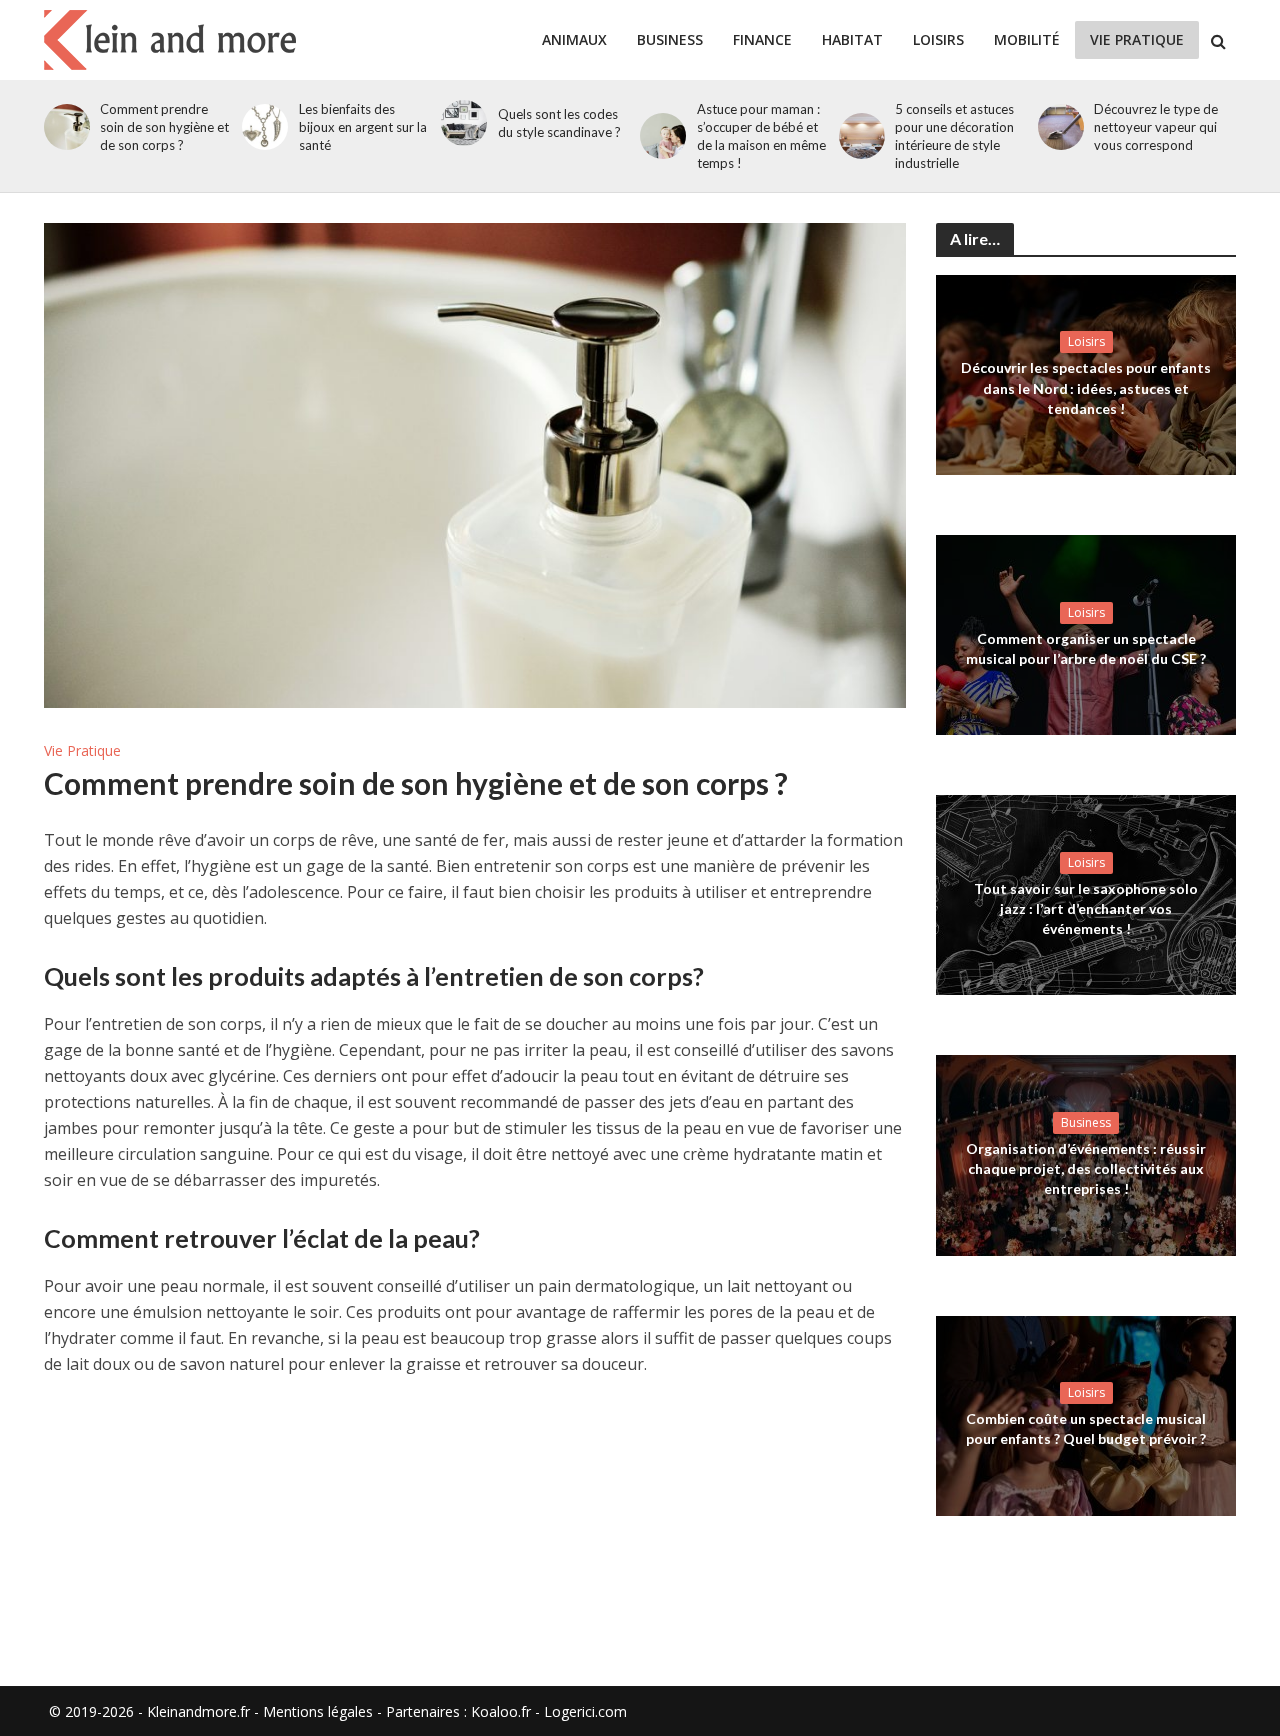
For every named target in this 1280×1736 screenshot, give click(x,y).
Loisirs (938, 39)
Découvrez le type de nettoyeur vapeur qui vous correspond (1156, 127)
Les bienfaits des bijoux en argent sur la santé (363, 127)
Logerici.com (585, 1711)
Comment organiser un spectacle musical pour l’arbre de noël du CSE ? (1086, 648)
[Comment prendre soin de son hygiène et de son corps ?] (63, 127)
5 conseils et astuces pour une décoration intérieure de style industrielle (954, 136)
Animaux (574, 39)
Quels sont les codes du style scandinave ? (559, 123)
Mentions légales (318, 1711)
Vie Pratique (1137, 39)
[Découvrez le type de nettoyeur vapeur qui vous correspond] (1057, 127)
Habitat (852, 39)
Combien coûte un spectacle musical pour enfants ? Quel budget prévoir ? (1086, 1428)
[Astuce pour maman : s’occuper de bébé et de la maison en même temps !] (659, 136)
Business (670, 39)
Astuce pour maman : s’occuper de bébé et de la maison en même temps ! (761, 136)
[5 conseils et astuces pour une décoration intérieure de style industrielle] (858, 136)
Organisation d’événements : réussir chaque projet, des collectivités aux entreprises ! (1086, 1168)
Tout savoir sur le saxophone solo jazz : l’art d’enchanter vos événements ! (1086, 908)
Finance (762, 39)
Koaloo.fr (501, 1711)
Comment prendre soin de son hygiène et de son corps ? (164, 127)
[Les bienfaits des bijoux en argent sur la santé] (261, 127)
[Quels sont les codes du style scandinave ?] (460, 123)
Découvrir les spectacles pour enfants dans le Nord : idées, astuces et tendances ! (1086, 387)
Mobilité (1027, 39)
